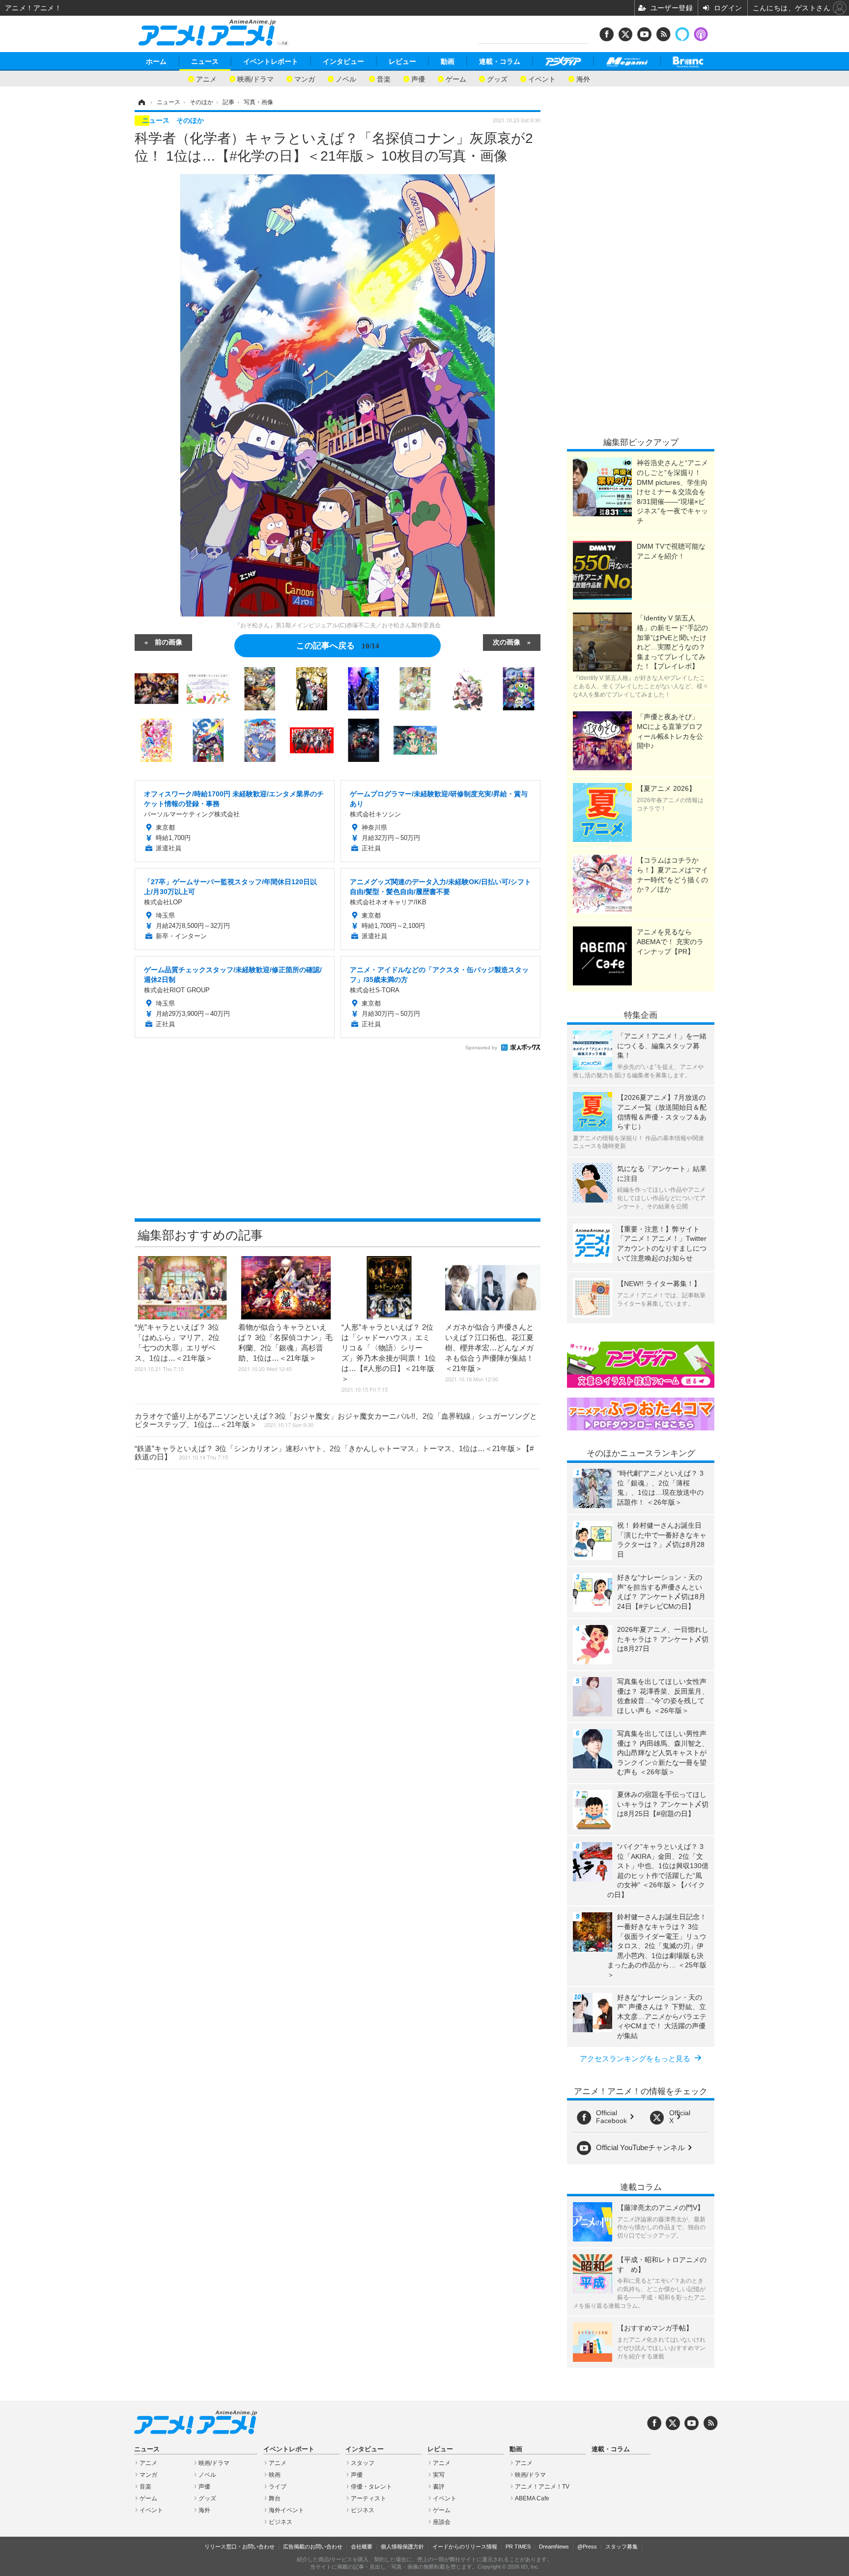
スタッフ (363, 2463)
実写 (439, 2475)
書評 (439, 2487)
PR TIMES (518, 2547)
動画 (448, 61)
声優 (418, 78)
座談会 (442, 2522)
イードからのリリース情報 (465, 2547)
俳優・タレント (371, 2487)
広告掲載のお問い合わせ (313, 2547)
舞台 (275, 2498)
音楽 (384, 78)
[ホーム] (141, 102)
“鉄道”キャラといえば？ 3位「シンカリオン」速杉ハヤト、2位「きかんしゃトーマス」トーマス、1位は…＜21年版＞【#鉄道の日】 (334, 1453)
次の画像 (507, 642)
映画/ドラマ (255, 78)
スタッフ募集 (622, 2547)
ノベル (346, 78)
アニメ (206, 78)
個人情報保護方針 (402, 2547)
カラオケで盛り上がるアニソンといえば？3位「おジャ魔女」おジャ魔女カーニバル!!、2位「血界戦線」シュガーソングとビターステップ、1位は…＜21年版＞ (336, 1420)
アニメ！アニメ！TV (542, 2487)
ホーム (156, 61)
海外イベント (286, 2510)
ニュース (205, 61)
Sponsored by (481, 1048)
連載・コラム (500, 61)
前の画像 (169, 642)
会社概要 (362, 2547)
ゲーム (456, 78)
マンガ (305, 78)
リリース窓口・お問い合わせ (240, 2547)
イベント (542, 78)
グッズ (497, 78)
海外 (583, 78)
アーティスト (368, 2498)
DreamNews (554, 2547)
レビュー (402, 61)
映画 (275, 2475)
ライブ (278, 2487)
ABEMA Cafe (532, 2498)
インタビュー (343, 61)
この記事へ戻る (338, 645)
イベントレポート (271, 61)
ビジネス (281, 2522)
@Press (587, 2547)
